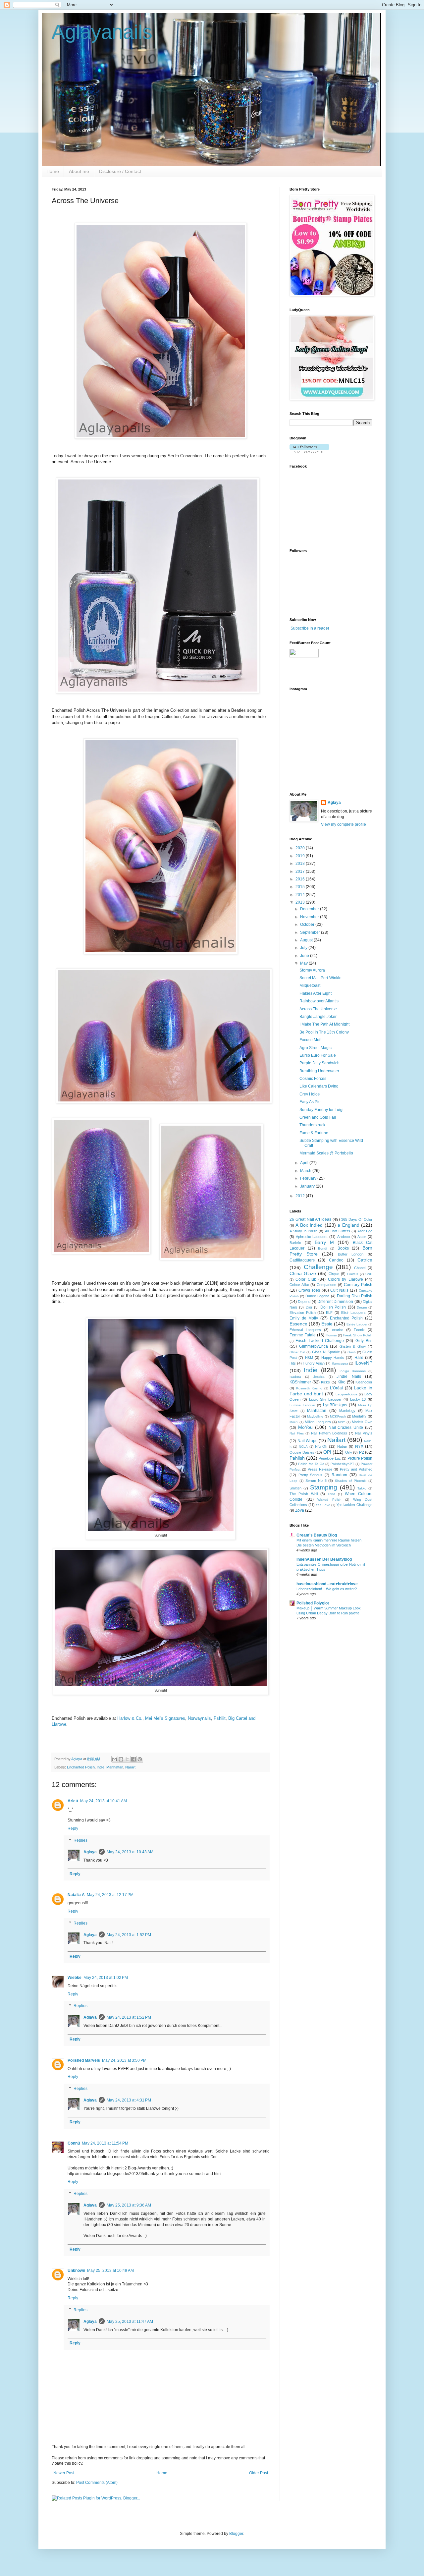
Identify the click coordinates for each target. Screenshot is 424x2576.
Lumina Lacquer (302, 1405)
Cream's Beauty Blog (317, 1535)
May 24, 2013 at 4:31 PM (129, 2100)
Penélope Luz (330, 1458)
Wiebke (75, 1978)
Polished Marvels (84, 2060)
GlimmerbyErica (314, 1346)
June (305, 956)
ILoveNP (363, 1363)
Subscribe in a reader (310, 628)
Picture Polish (360, 1458)
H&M (309, 1358)
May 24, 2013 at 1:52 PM (129, 1935)
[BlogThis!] (121, 1759)
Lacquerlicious (346, 1394)
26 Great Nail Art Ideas (310, 1219)
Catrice (365, 1260)
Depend (304, 1302)
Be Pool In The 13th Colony (324, 1032)
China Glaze (303, 1273)
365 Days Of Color (357, 1219)
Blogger (236, 2534)
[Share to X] (127, 1759)
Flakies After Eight (316, 993)
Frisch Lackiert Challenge (320, 1341)
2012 (301, 1196)
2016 (301, 879)
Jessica (319, 1377)
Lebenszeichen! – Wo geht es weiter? (327, 1589)
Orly (349, 1452)
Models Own (362, 1422)
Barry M (324, 1242)
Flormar (331, 1335)
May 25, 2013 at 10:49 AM (110, 2270)
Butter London (351, 1254)
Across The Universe (318, 1009)
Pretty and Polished (356, 1469)
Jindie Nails (349, 1376)
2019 (301, 856)
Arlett (73, 1801)
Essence (298, 1324)
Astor (362, 1237)
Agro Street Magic (316, 1048)
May (304, 963)
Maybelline (315, 1416)
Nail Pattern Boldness (329, 1433)
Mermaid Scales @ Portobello (326, 1153)
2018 (301, 864)
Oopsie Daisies (302, 1452)
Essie (327, 1324)
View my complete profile (344, 824)
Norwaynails (199, 1718)
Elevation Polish (303, 1313)
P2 (362, 1452)
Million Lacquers (318, 1422)
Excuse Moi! (310, 1040)
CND (369, 1274)
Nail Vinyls (364, 1433)
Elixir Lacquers (354, 1313)
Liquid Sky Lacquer (325, 1399)
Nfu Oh (321, 1446)
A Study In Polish (303, 1231)
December (310, 909)
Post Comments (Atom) (97, 2483)
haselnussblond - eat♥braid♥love (327, 1584)
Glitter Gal (297, 1352)
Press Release (320, 1469)
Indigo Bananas (353, 1371)
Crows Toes (309, 1290)
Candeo (336, 1260)
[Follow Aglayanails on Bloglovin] (309, 451)
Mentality (359, 1416)
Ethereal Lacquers (305, 1330)
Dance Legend (317, 1296)
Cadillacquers (302, 1260)
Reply (73, 1828)
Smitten (295, 1488)
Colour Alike (299, 1285)
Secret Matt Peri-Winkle (320, 978)
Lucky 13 (358, 1399)
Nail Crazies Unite (346, 1428)
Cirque (334, 1274)
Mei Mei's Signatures (165, 1718)
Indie (101, 1767)
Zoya (300, 1510)
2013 (301, 902)
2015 (301, 887)
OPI (327, 1452)
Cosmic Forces (313, 1079)
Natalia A (76, 1895)
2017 (301, 871)
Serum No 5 (316, 1481)
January (308, 1186)
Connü (74, 2143)
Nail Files (297, 1433)
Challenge (318, 1267)
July (304, 948)
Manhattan (115, 1767)
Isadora (295, 1377)
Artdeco (344, 1237)
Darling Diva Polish (355, 1296)
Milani (294, 1422)
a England (348, 1225)
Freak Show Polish (358, 1335)
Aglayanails (102, 32)
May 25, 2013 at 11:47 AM (130, 2322)
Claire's (353, 1274)
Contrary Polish (358, 1285)
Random (339, 1475)
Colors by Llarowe (345, 1279)
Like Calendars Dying (319, 1086)
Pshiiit (220, 1718)
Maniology (347, 1411)
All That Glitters (338, 1231)
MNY (342, 1422)
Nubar (342, 1446)
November (310, 917)
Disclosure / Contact (120, 171)
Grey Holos (310, 1094)
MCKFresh (338, 1416)
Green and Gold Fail (318, 1117)
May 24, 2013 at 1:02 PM (106, 1978)
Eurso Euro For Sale (318, 1055)
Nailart (130, 1767)
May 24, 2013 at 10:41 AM (104, 1801)
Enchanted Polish (81, 1767)
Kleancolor (364, 1382)
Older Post (259, 2473)
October (308, 924)
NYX (359, 1446)
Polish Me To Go (311, 1464)
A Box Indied (309, 1225)
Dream (362, 1307)
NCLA (303, 1447)
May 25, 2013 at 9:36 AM (129, 2205)
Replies (80, 1840)
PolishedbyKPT (342, 1464)
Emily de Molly (304, 1318)
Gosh (352, 1352)
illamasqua (340, 1363)
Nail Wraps (308, 1441)
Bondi (322, 1248)
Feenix (359, 1330)
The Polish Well (304, 1494)
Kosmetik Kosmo (309, 1388)
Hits (293, 1363)
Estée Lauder (357, 1324)
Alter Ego (365, 1231)
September (311, 932)
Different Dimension (335, 1302)
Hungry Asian (314, 1363)
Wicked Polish (329, 1500)
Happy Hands (333, 1358)
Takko (362, 1488)
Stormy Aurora (312, 970)
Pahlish (297, 1458)
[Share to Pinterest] (140, 1759)
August (307, 940)
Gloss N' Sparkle (326, 1352)
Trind (331, 1494)
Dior (309, 1307)
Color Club (306, 1279)
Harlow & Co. (130, 1718)
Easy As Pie (310, 1102)
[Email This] (115, 1759)
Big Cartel (238, 1718)
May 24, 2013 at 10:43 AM (130, 1852)
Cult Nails (339, 1290)
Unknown (76, 2270)
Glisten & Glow (353, 1346)
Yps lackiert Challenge (354, 1505)
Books (343, 1248)
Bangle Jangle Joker (318, 1017)
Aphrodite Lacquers (312, 1237)
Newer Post (64, 2473)
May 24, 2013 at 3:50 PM (124, 2060)
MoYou (305, 1427)
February (309, 1178)
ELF (329, 1313)
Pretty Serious (311, 1475)
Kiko (342, 1382)
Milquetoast (310, 985)
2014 (301, 895)
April (305, 1163)
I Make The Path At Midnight (324, 1024)
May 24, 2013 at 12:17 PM (110, 1895)
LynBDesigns (335, 1405)
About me (79, 171)
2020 (301, 848)
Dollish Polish (333, 1307)
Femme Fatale (303, 1335)
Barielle (295, 1243)
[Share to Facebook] (133, 1759)
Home (53, 171)
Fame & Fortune (314, 1133)
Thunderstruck (312, 1125)
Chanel (360, 1268)
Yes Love (323, 1505)
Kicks (325, 1382)
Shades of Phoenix (351, 1481)
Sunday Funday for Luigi (321, 1110)
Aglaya (90, 1852)
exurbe (338, 1330)
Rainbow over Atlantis (319, 1001)
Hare (359, 1358)
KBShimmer (300, 1382)
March (306, 1171)
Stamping (324, 1487)
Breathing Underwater (319, 1071)
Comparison (326, 1285)
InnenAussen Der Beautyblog (324, 1559)
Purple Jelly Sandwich (319, 1063)
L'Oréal (336, 1388)
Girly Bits (364, 1341)
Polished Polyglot (313, 1603)
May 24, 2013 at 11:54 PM (105, 2143)
